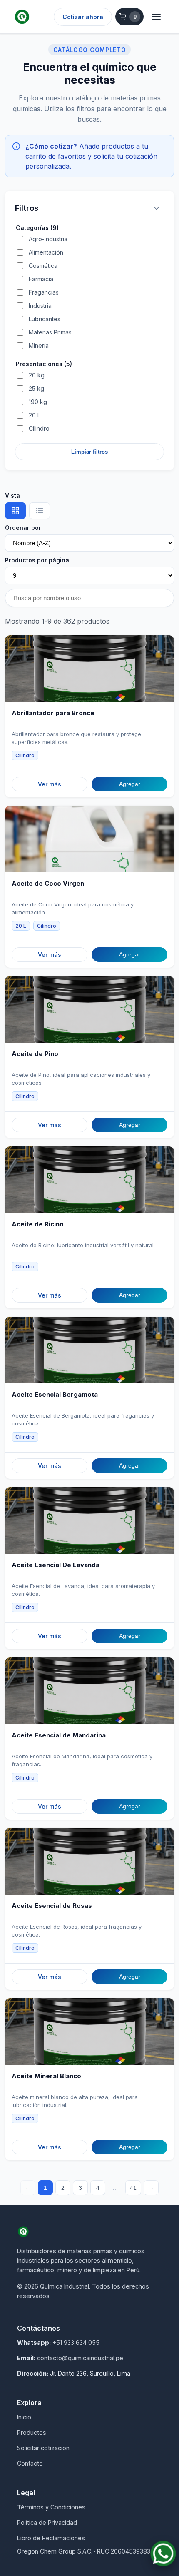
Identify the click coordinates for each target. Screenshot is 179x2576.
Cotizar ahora (83, 17)
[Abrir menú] (156, 17)
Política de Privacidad (47, 2522)
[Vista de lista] (40, 511)
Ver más (50, 784)
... (115, 2188)
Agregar (130, 784)
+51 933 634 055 (76, 2343)
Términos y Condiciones (51, 2507)
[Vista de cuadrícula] (15, 511)
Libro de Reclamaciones (51, 2538)
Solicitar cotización (43, 2448)
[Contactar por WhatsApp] (163, 2554)
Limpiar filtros (89, 452)
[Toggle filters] (157, 208)
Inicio (24, 2417)
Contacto (30, 2463)
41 (133, 2188)
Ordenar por (23, 528)
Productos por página (37, 560)
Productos (32, 2432)
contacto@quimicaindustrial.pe (80, 2358)
